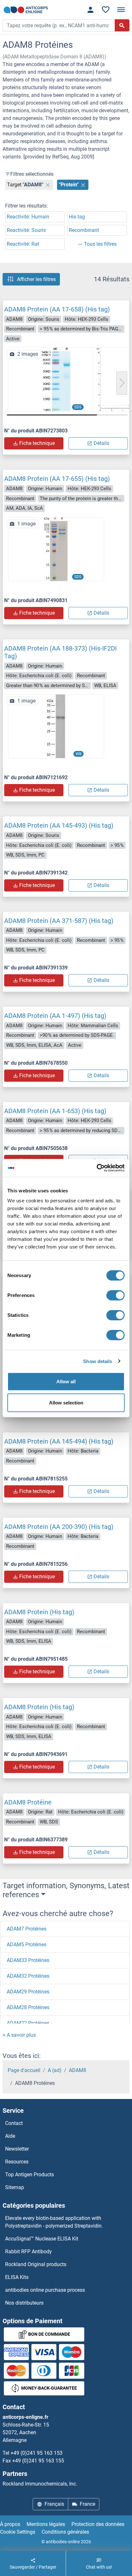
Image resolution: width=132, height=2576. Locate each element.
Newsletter (17, 2149)
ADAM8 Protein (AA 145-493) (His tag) (59, 825)
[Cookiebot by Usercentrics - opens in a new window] (97, 1168)
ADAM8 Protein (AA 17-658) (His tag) (57, 309)
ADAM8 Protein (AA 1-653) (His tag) (55, 1111)
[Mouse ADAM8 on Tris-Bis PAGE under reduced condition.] (56, 379)
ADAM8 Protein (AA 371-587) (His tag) (59, 921)
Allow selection (66, 1402)
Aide (10, 2136)
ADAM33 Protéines (28, 1960)
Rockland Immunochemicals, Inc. (40, 2484)
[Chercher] (122, 25)
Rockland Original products (36, 2264)
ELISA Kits (17, 2277)
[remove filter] (48, 185)
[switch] (116, 1295)
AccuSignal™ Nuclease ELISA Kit (42, 2239)
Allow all (66, 1382)
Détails (101, 443)
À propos (10, 2524)
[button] (122, 383)
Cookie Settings (18, 2532)
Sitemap (15, 2187)
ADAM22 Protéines (28, 2023)
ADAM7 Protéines (27, 1929)
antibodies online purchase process (45, 2290)
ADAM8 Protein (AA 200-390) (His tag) (59, 1527)
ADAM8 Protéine (28, 1802)
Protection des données (98, 2524)
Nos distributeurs (24, 2303)
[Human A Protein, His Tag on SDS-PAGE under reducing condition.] (56, 549)
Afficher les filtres (36, 279)
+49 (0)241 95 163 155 (38, 2461)
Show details (98, 1361)
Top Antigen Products (29, 2175)
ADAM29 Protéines (28, 1992)
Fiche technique (37, 443)
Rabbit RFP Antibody (29, 2252)
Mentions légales (46, 2524)
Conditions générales (65, 2532)
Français (54, 2504)
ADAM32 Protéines (28, 1976)
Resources (17, 2162)
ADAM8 (78, 2070)
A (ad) (55, 2070)
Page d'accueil (24, 2070)
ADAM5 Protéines (27, 1945)
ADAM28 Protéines (28, 2007)
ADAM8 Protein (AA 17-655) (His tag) (57, 479)
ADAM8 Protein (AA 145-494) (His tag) (59, 1441)
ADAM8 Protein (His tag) (39, 1612)
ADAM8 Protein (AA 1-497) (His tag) (55, 1016)
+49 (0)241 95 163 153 (37, 2453)
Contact (14, 2123)
